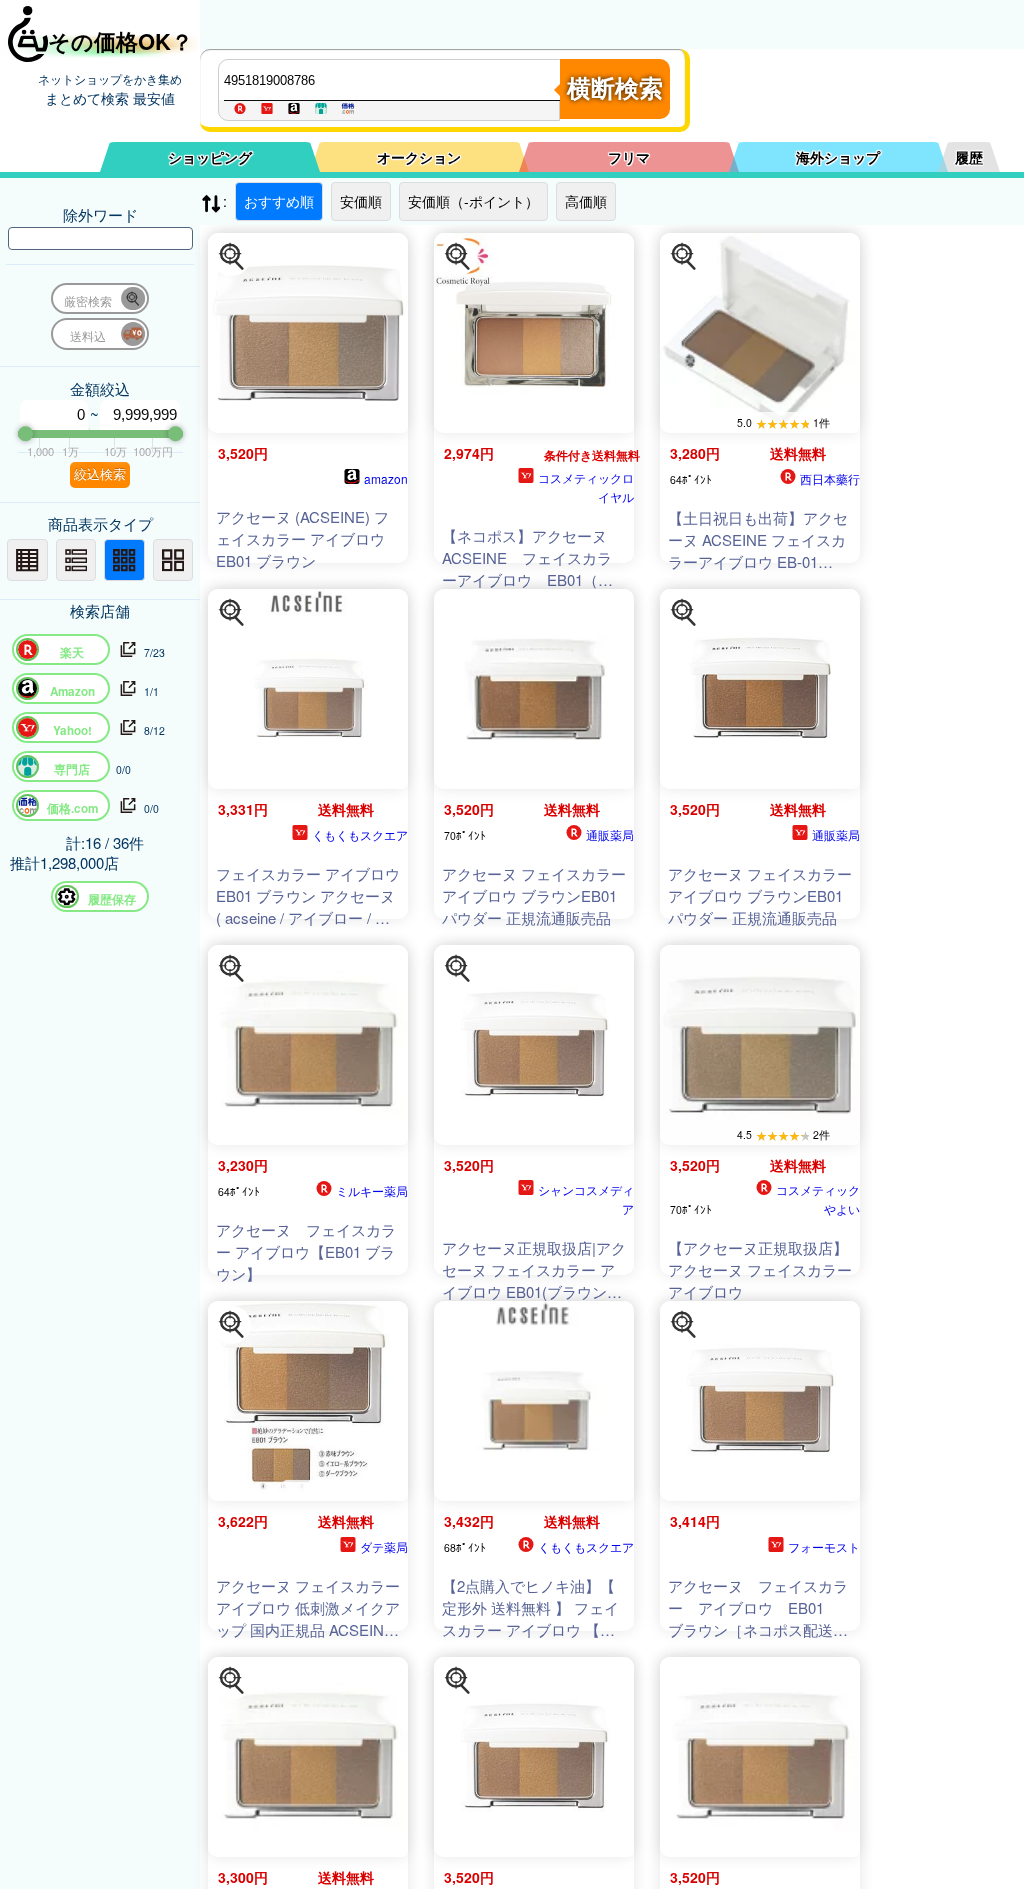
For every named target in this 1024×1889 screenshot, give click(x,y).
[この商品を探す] (232, 257)
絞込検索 (100, 474)
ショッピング (210, 157)
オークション (419, 157)
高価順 (586, 201)
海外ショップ (838, 157)
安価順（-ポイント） (473, 201)
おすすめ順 (279, 201)
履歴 (969, 157)
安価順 (361, 201)
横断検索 (615, 88)
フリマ (629, 157)
